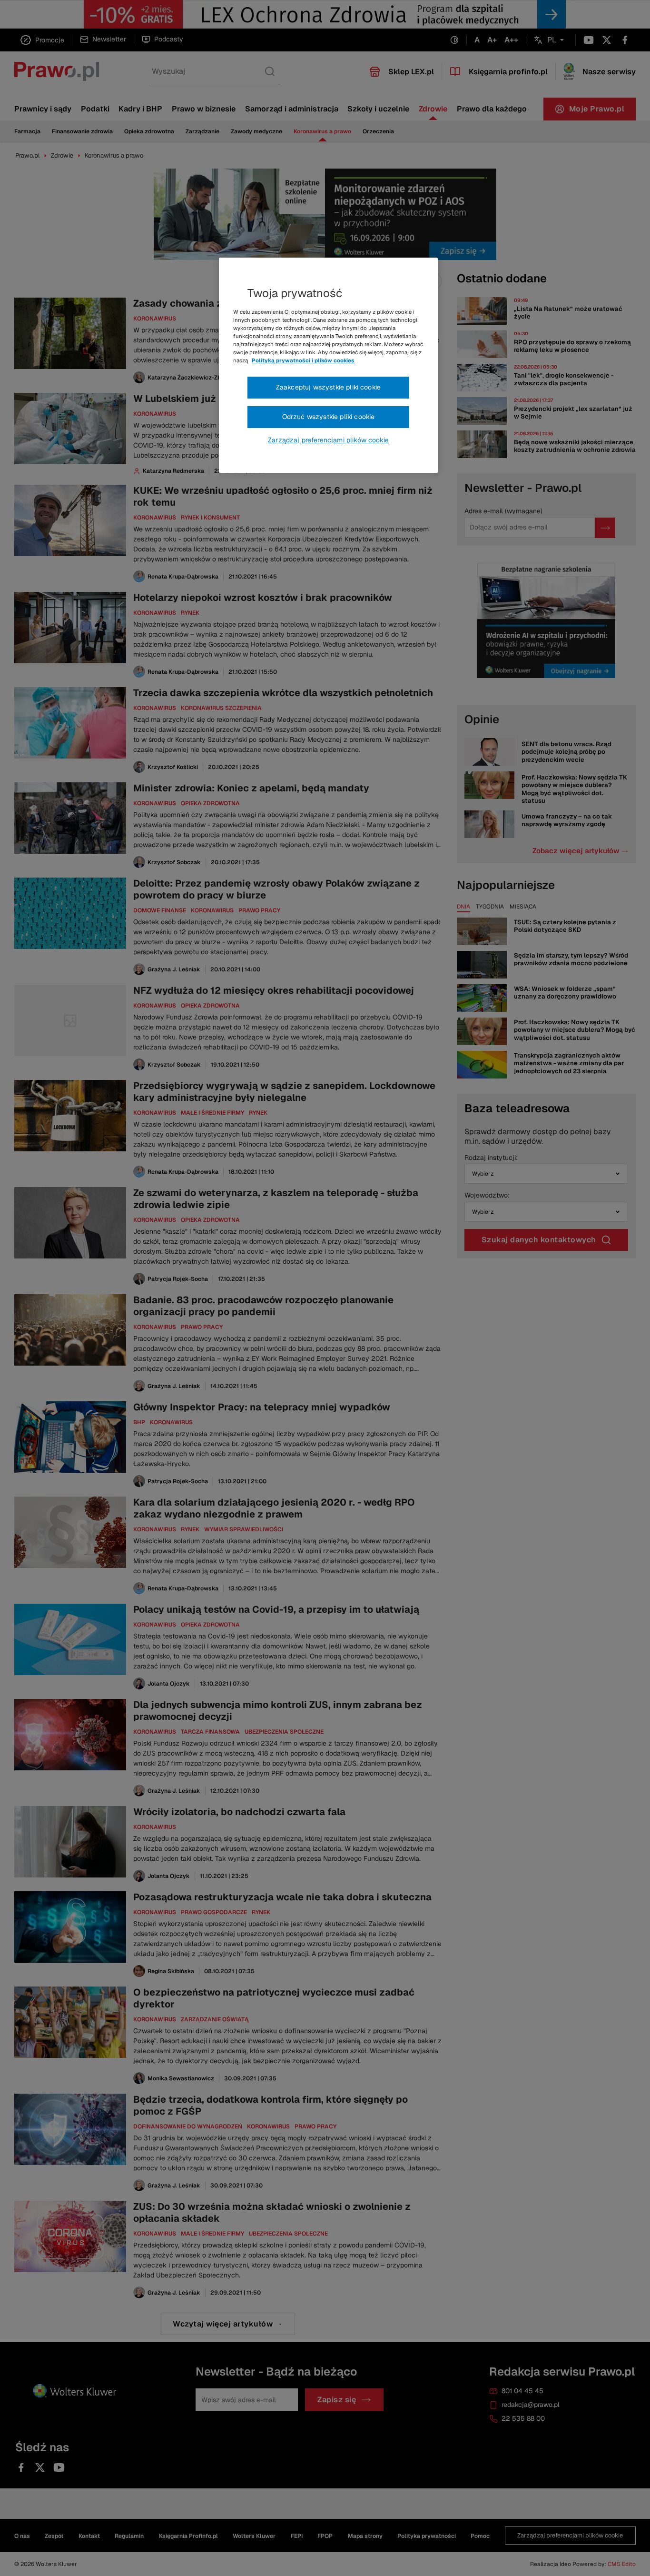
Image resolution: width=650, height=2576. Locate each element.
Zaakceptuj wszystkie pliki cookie (328, 387)
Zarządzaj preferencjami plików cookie (328, 440)
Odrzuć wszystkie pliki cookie (329, 417)
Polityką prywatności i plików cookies (303, 360)
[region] (328, 365)
